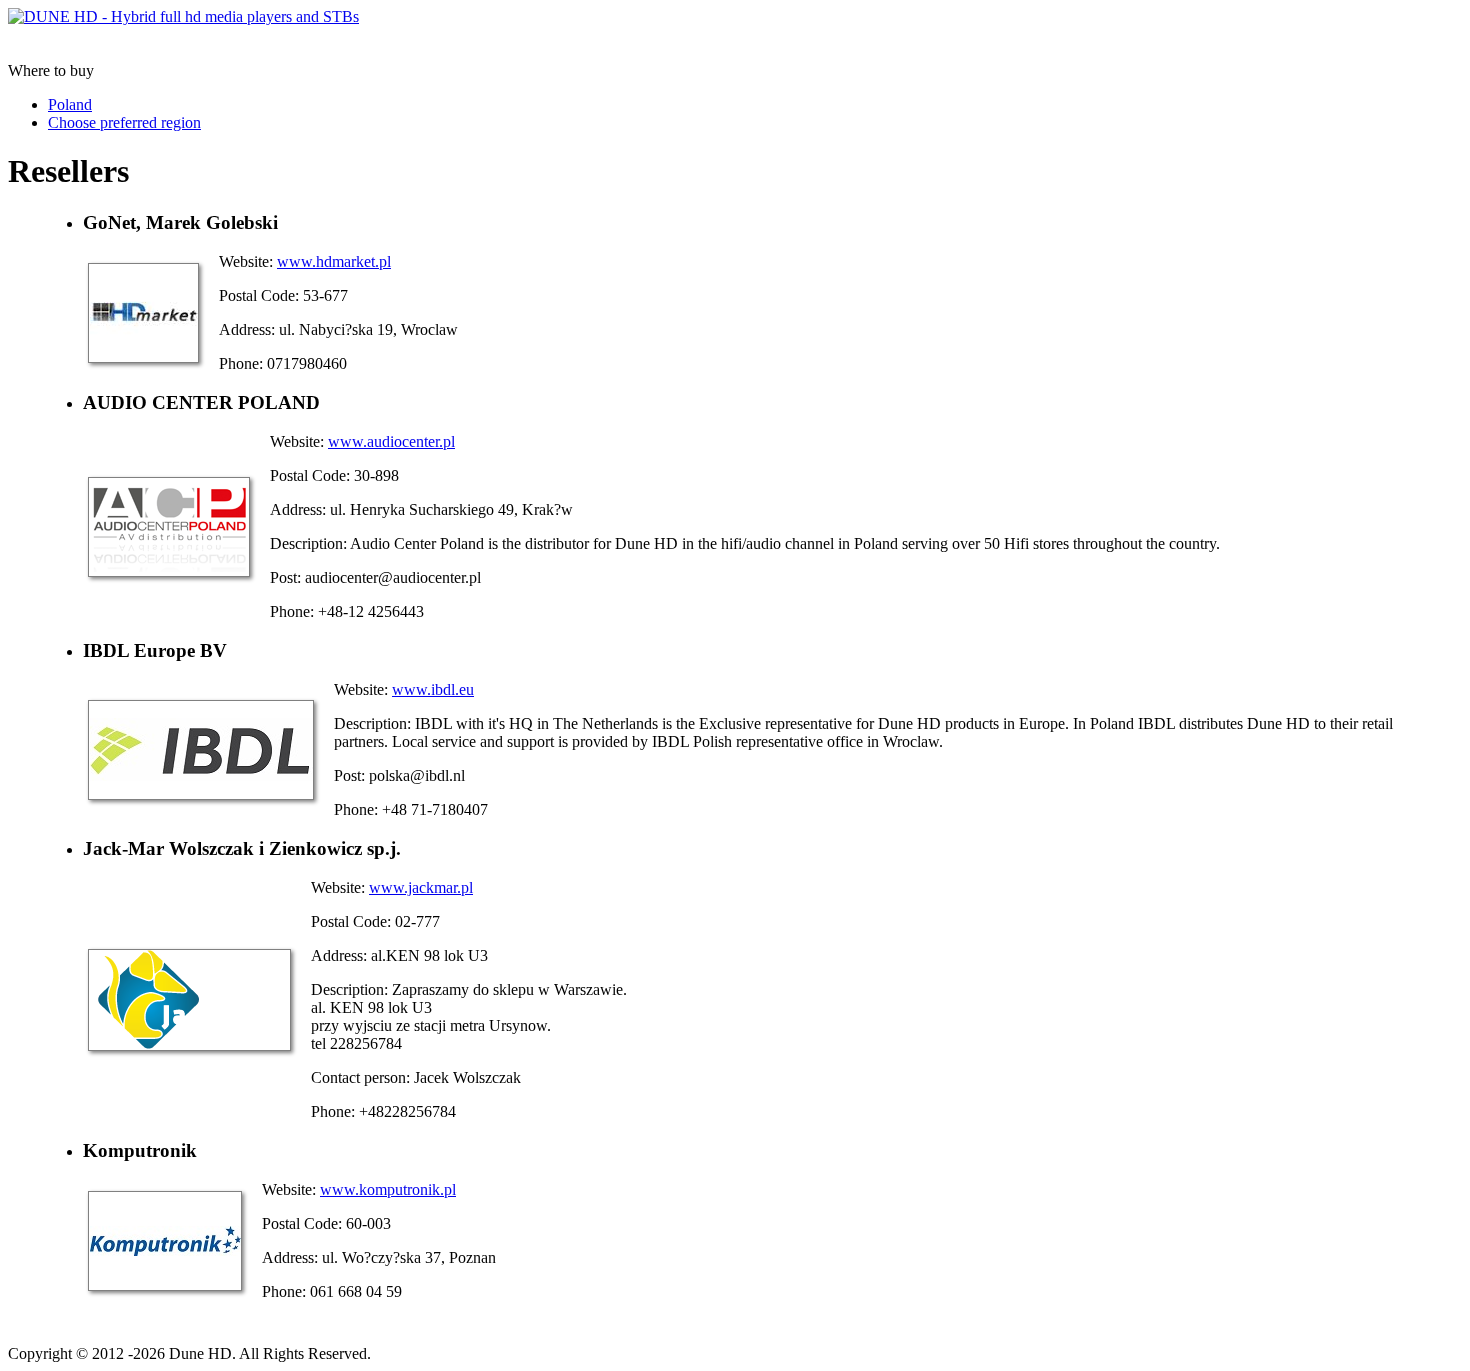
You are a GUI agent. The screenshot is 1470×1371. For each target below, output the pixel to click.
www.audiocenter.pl (391, 441)
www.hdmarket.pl (334, 261)
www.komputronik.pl (388, 1189)
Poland (70, 104)
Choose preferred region (124, 122)
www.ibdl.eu (433, 689)
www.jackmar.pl (421, 887)
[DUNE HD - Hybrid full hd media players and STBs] (183, 16)
